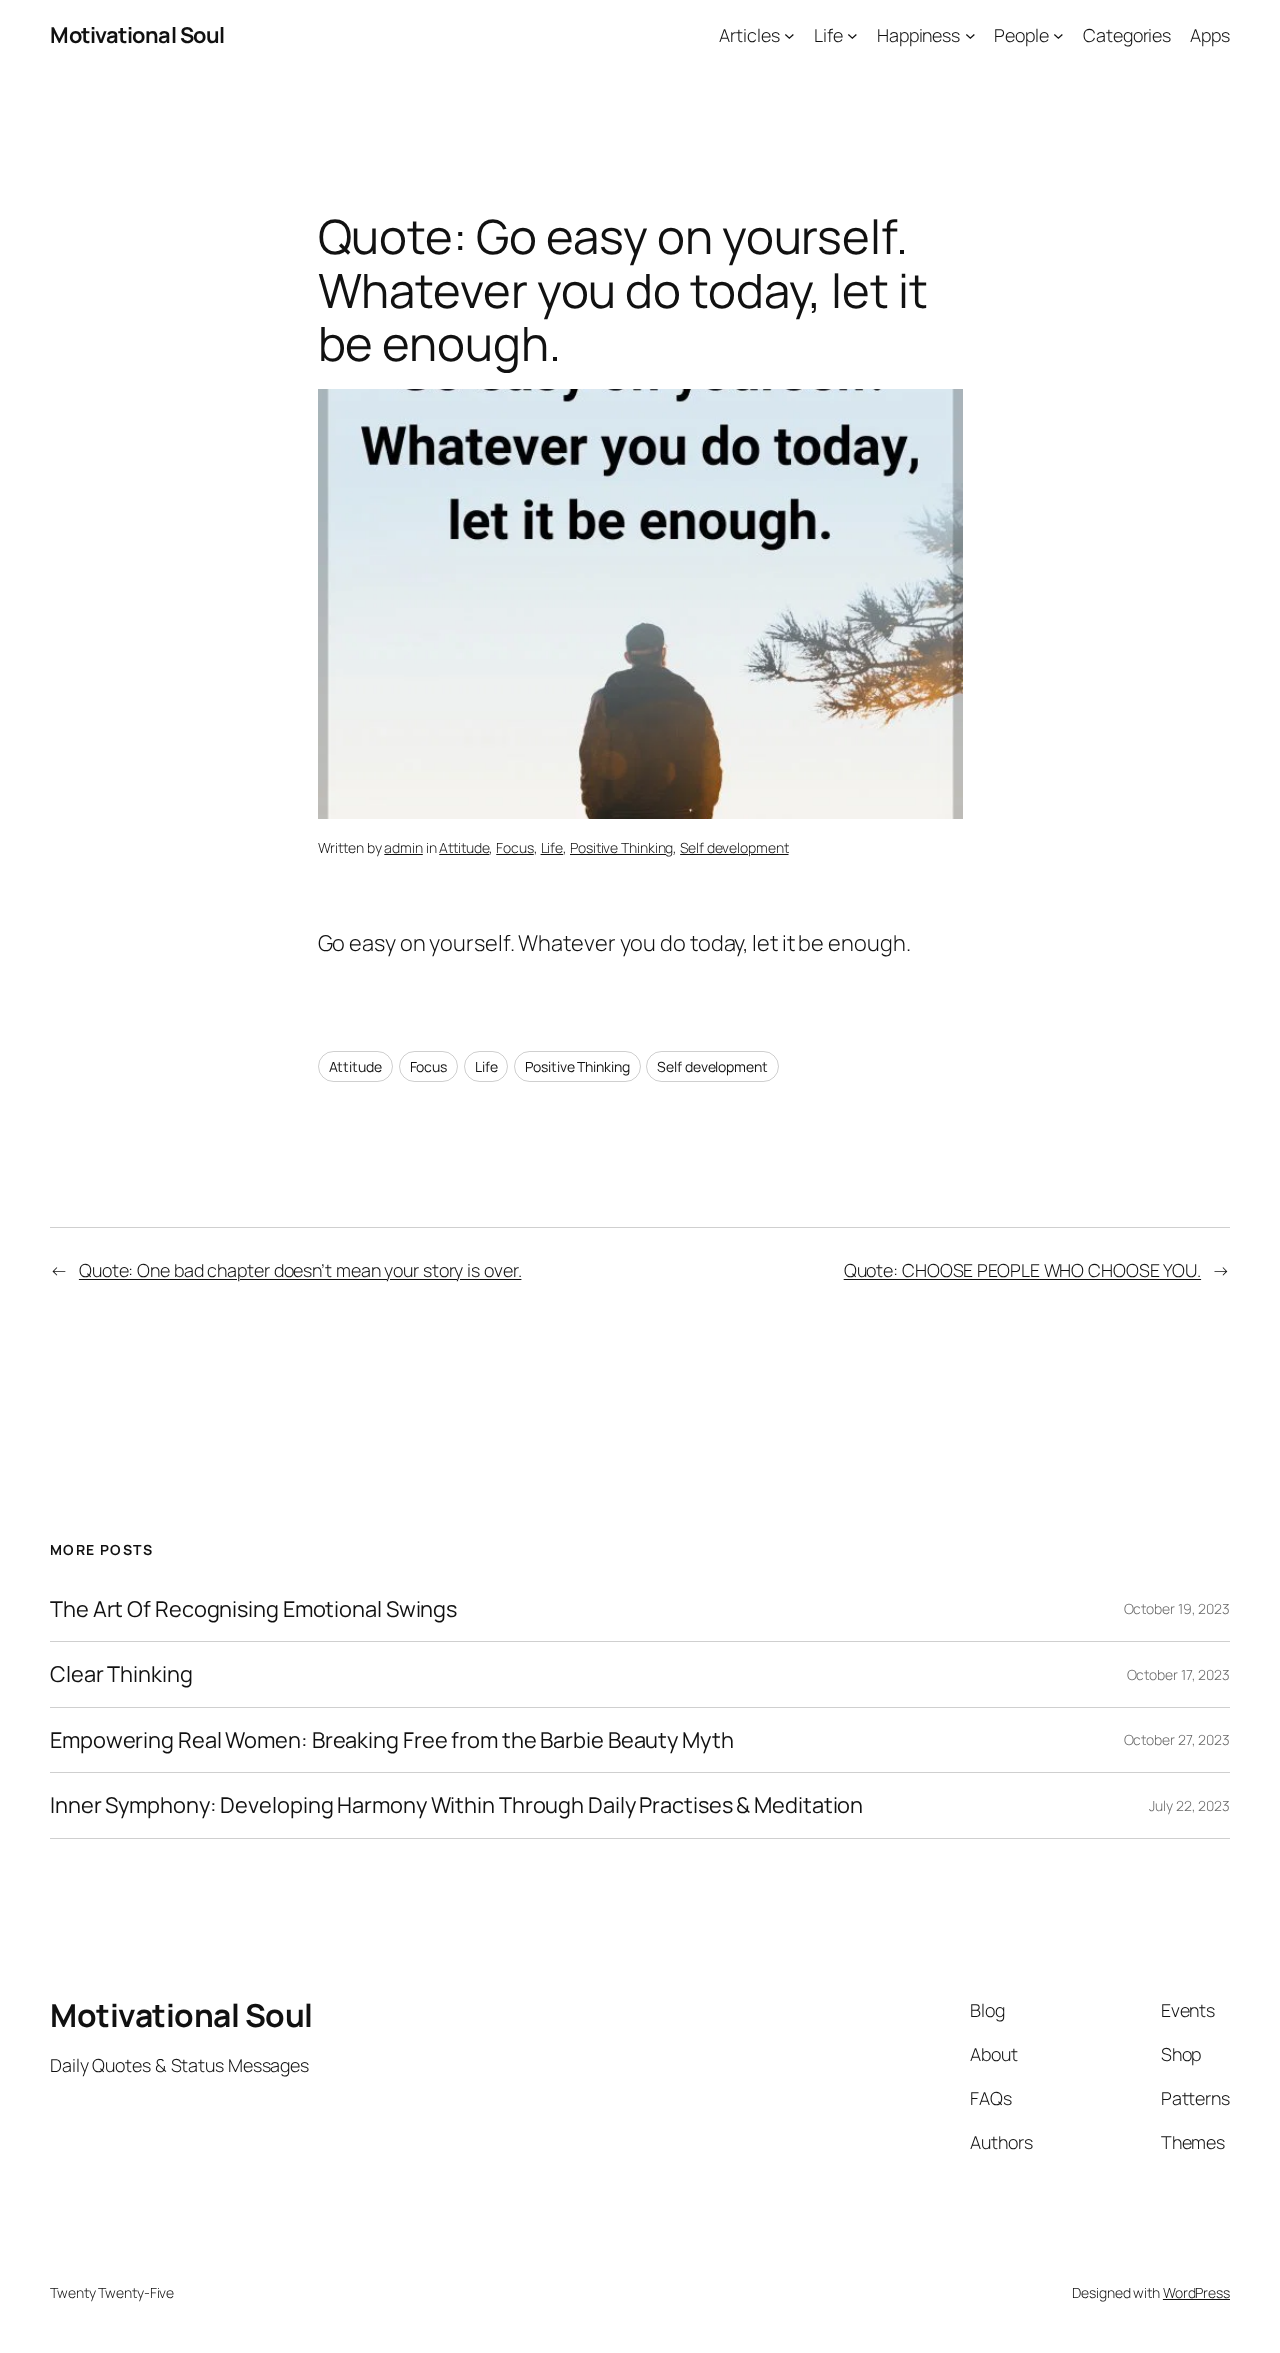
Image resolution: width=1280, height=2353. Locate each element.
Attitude (464, 847)
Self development (734, 847)
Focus (515, 847)
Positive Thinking (621, 847)
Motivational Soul (137, 35)
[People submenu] (1058, 35)
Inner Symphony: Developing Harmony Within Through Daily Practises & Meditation (456, 1805)
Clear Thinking (121, 1674)
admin (403, 847)
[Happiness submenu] (970, 35)
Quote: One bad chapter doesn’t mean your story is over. (300, 1270)
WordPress (1196, 2292)
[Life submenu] (852, 35)
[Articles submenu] (789, 35)
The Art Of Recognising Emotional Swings (255, 1609)
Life (552, 847)
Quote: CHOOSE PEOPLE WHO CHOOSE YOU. (1022, 1270)
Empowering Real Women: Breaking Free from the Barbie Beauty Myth (392, 1740)
